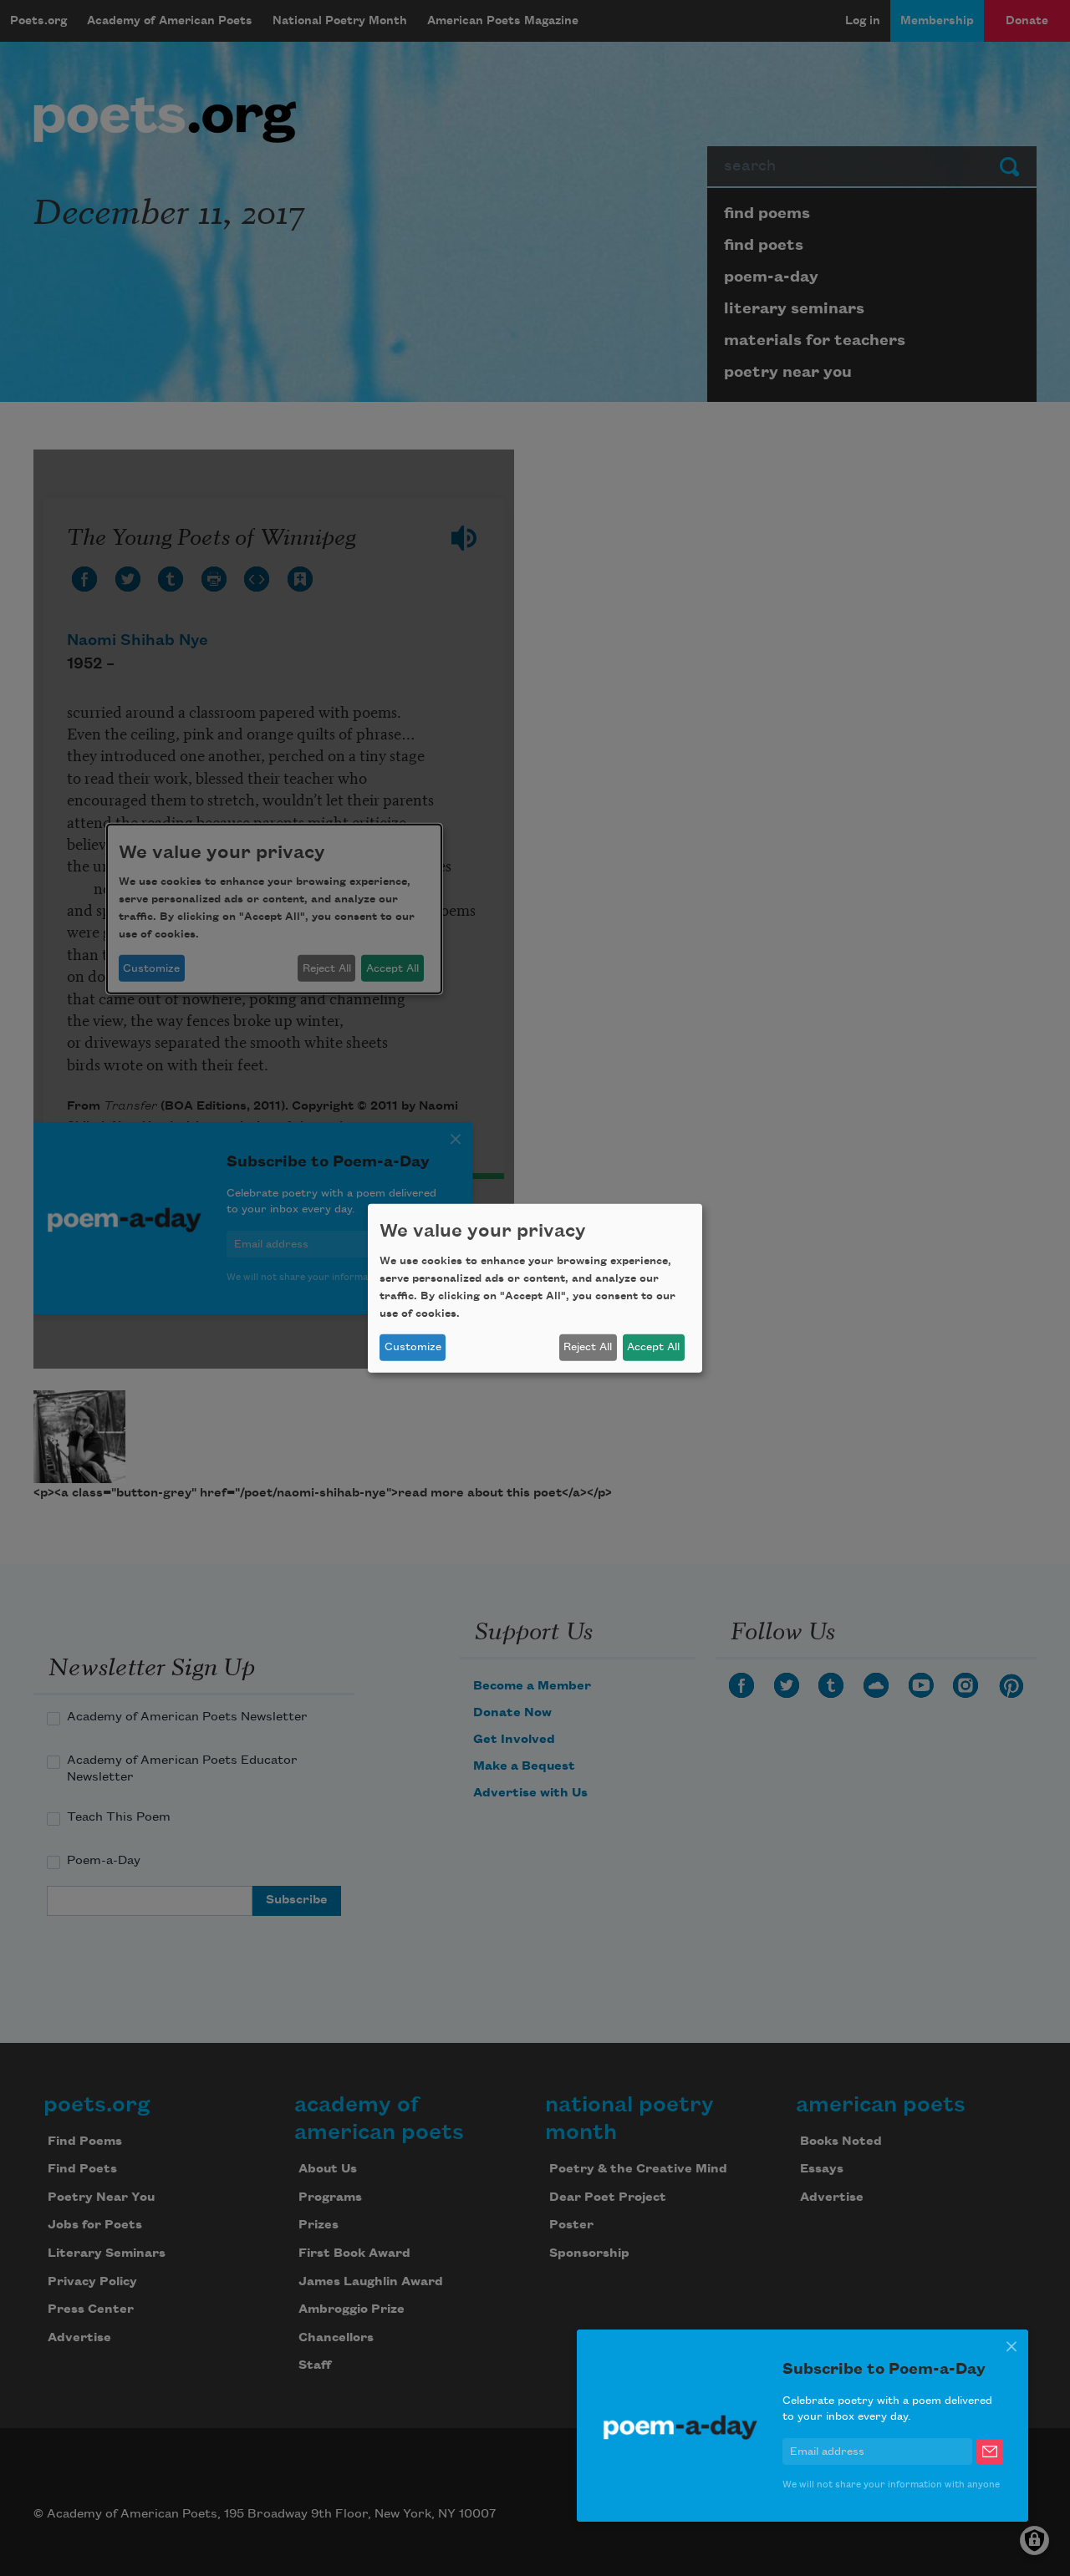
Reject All (588, 1347)
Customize (413, 1347)
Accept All (653, 1347)
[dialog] (535, 1288)
